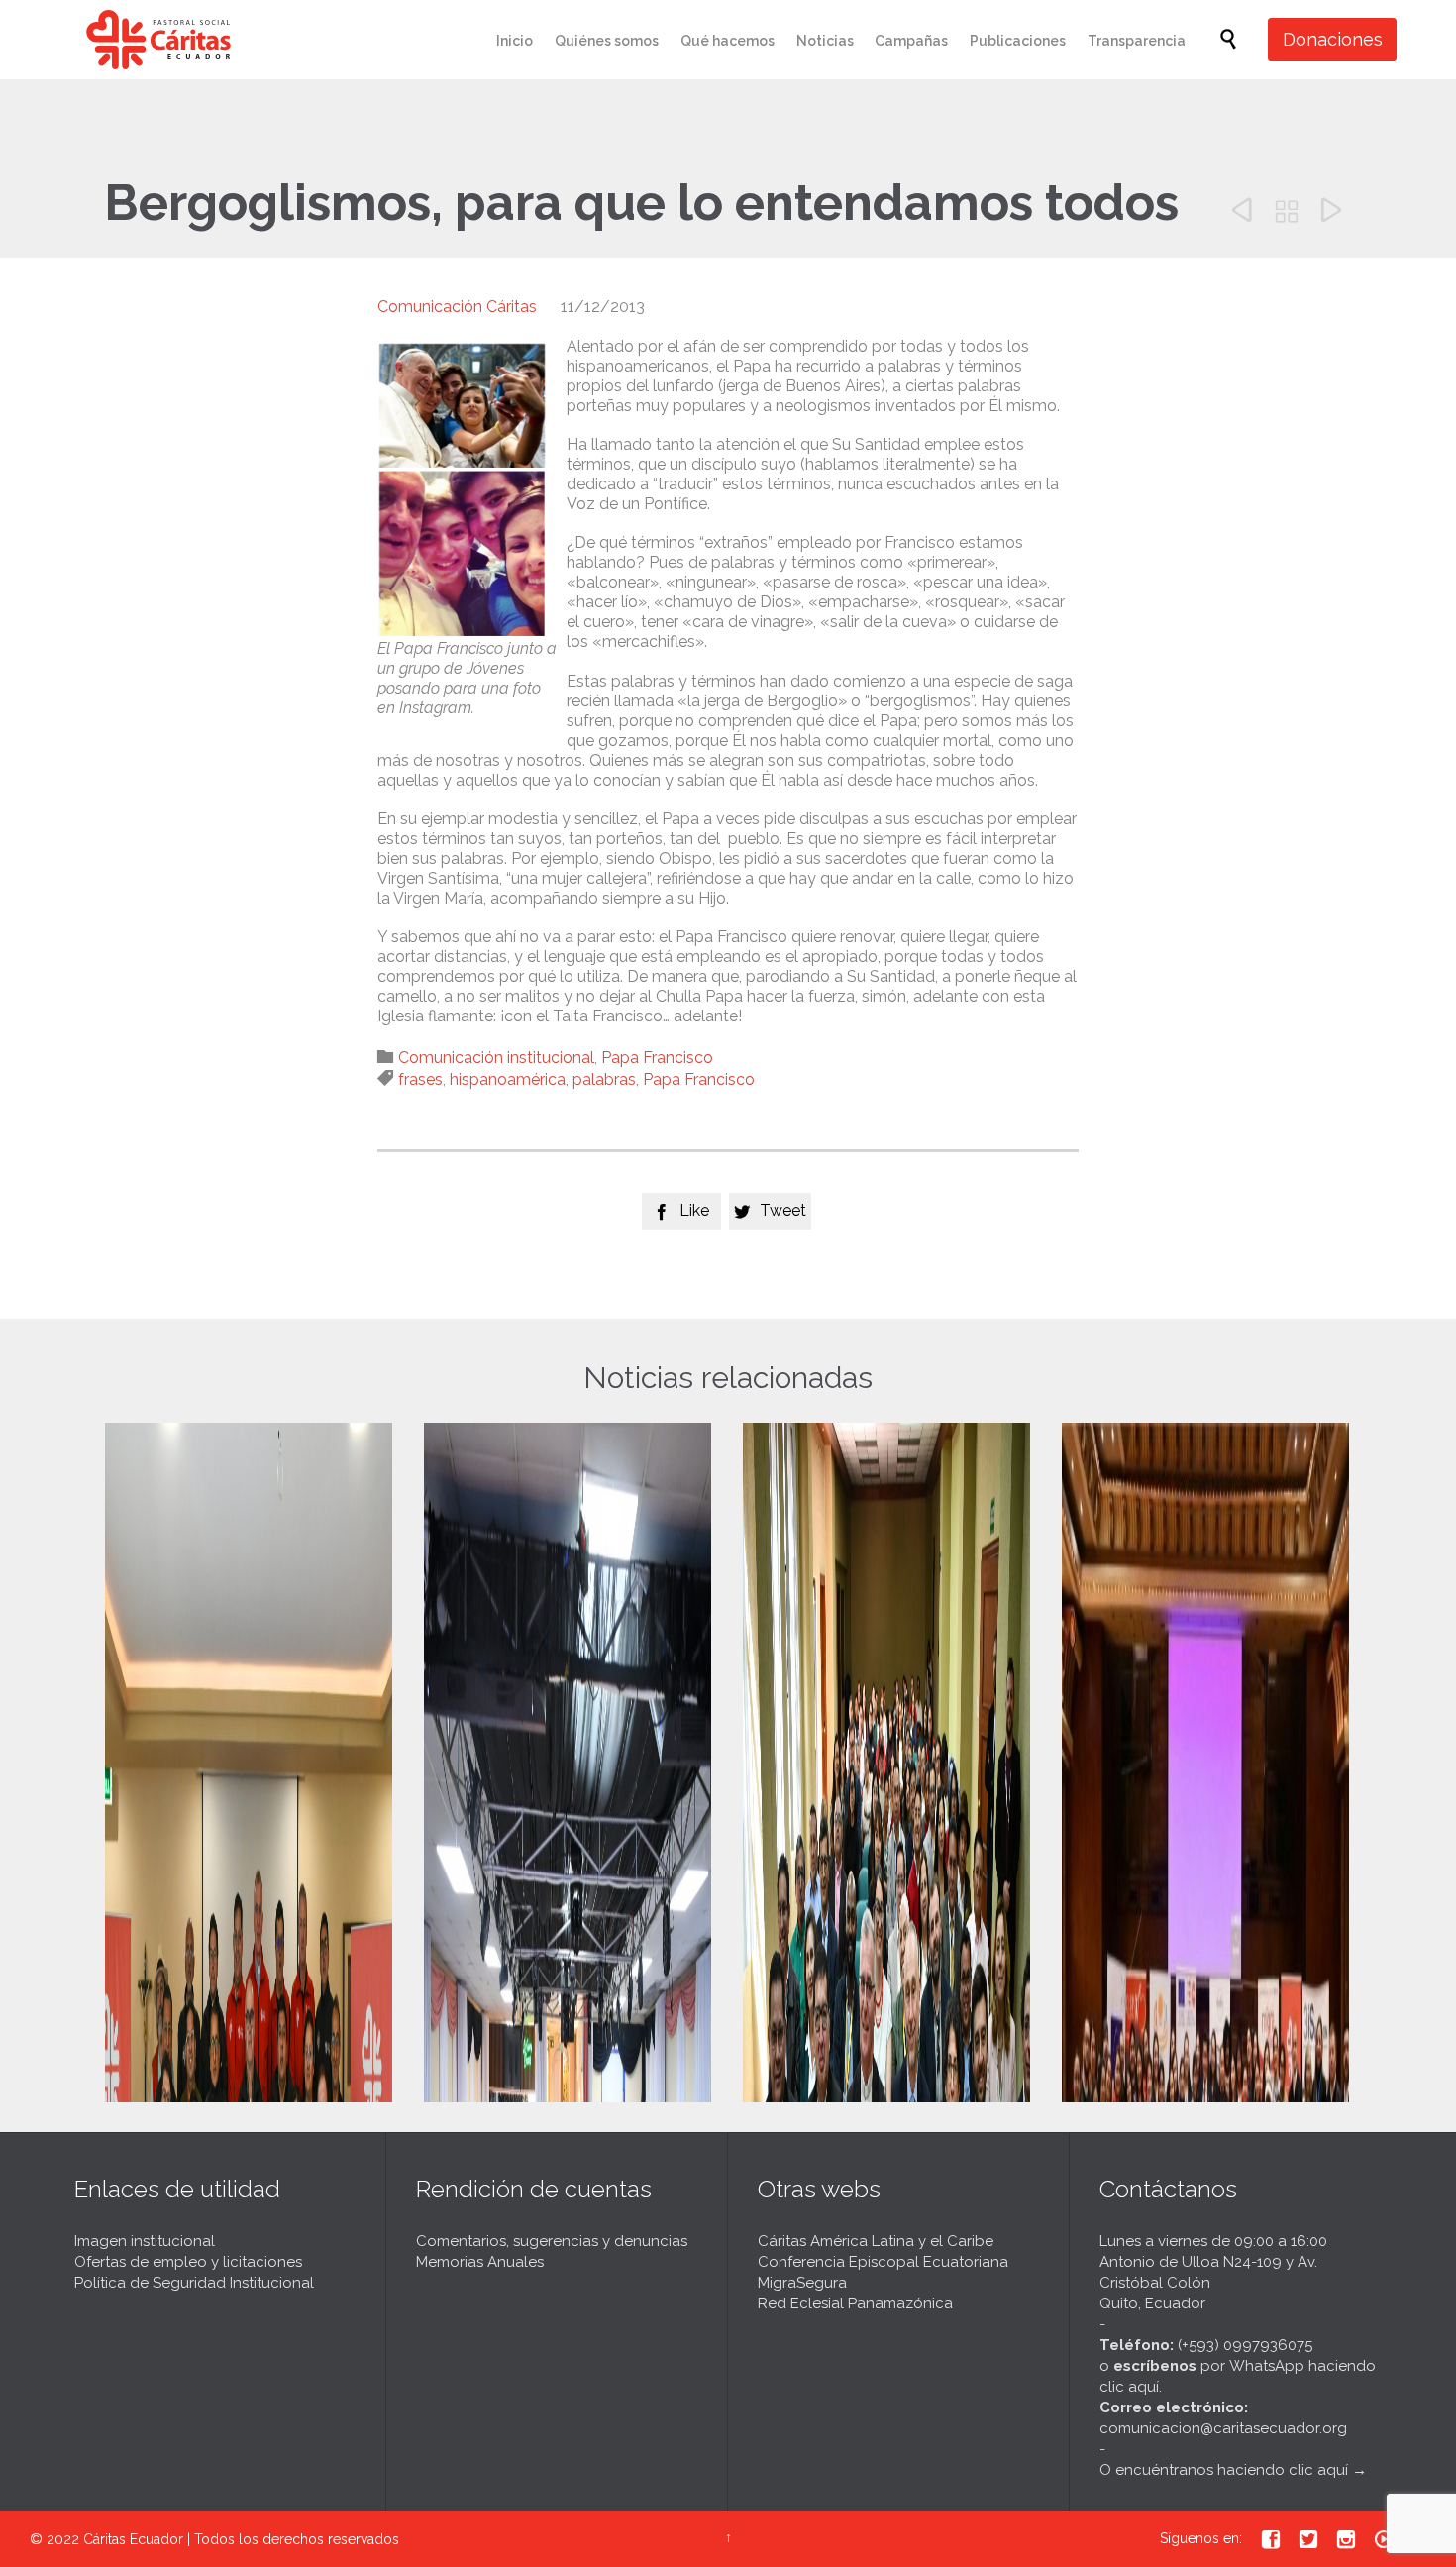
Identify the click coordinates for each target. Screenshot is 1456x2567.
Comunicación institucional (496, 1058)
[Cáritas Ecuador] (158, 40)
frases (420, 1079)
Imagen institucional (145, 2241)
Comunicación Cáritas (457, 307)
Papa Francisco (657, 1058)
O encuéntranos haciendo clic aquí (1224, 2470)
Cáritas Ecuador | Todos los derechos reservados (241, 2539)
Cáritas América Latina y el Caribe (876, 2241)
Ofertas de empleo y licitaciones (188, 2262)
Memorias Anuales (480, 2262)
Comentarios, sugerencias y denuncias (552, 2241)
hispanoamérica (508, 1079)
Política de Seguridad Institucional (194, 2283)
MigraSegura (802, 2283)
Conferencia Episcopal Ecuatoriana (883, 2262)
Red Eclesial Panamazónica (855, 2303)
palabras (604, 1079)
